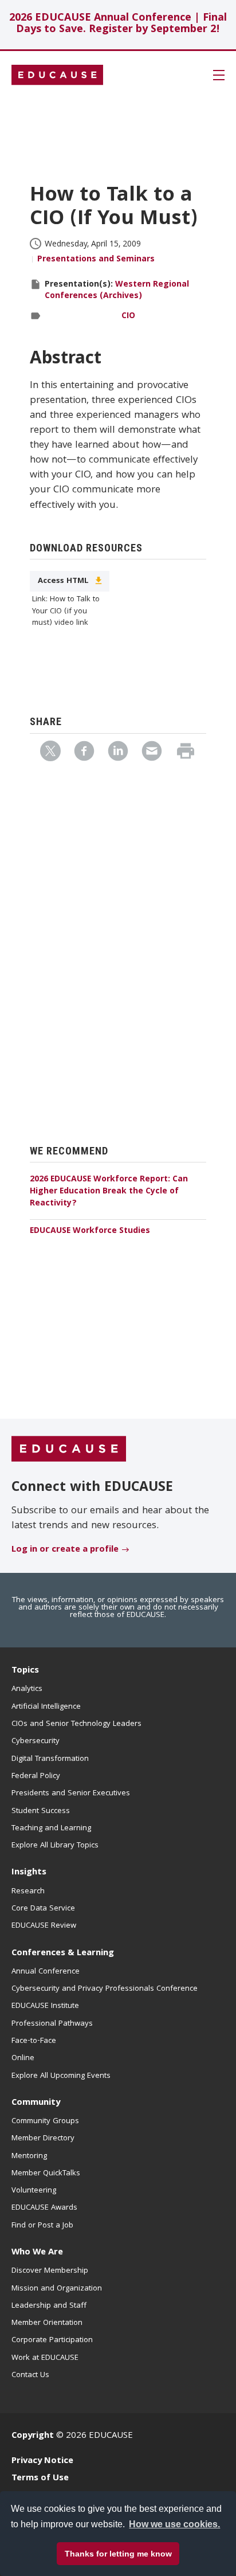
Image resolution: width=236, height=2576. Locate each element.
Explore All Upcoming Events (61, 2076)
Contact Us (30, 2375)
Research (28, 1892)
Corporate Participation (52, 2340)
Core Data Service (43, 1909)
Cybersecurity (36, 1741)
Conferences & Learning (63, 1953)
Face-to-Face (34, 2041)
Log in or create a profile (65, 1550)
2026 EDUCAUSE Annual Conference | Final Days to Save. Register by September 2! (118, 24)
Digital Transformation (50, 1759)
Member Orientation (47, 2323)
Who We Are (37, 2253)
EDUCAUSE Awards (44, 2208)
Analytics (27, 1689)
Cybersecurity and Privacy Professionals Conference (105, 1989)
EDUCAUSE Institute (45, 2006)
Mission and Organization (57, 2289)
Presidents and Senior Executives (71, 1794)
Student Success (41, 1811)
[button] (75, 2550)
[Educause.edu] (69, 1450)
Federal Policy (36, 1776)
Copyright (33, 2436)
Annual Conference (46, 1972)
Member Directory (43, 2139)
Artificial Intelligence (46, 1707)
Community (36, 2103)
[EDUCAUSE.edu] (57, 75)
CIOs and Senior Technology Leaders (76, 1724)
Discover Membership (50, 2271)
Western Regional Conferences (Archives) (117, 291)
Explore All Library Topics (55, 1846)
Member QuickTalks (46, 2174)
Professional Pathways (52, 2024)
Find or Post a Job (42, 2226)
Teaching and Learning (51, 1829)
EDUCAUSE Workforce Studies (90, 1231)
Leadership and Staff (49, 2306)
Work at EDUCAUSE (45, 2358)
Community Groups (45, 2121)
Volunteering (34, 2191)
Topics (25, 1671)
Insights (29, 1873)
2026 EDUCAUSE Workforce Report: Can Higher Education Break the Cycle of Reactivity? (109, 1192)
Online (23, 2058)
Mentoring (29, 2156)
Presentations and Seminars (96, 260)
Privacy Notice (42, 2461)
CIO (128, 316)
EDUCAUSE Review (44, 1926)
